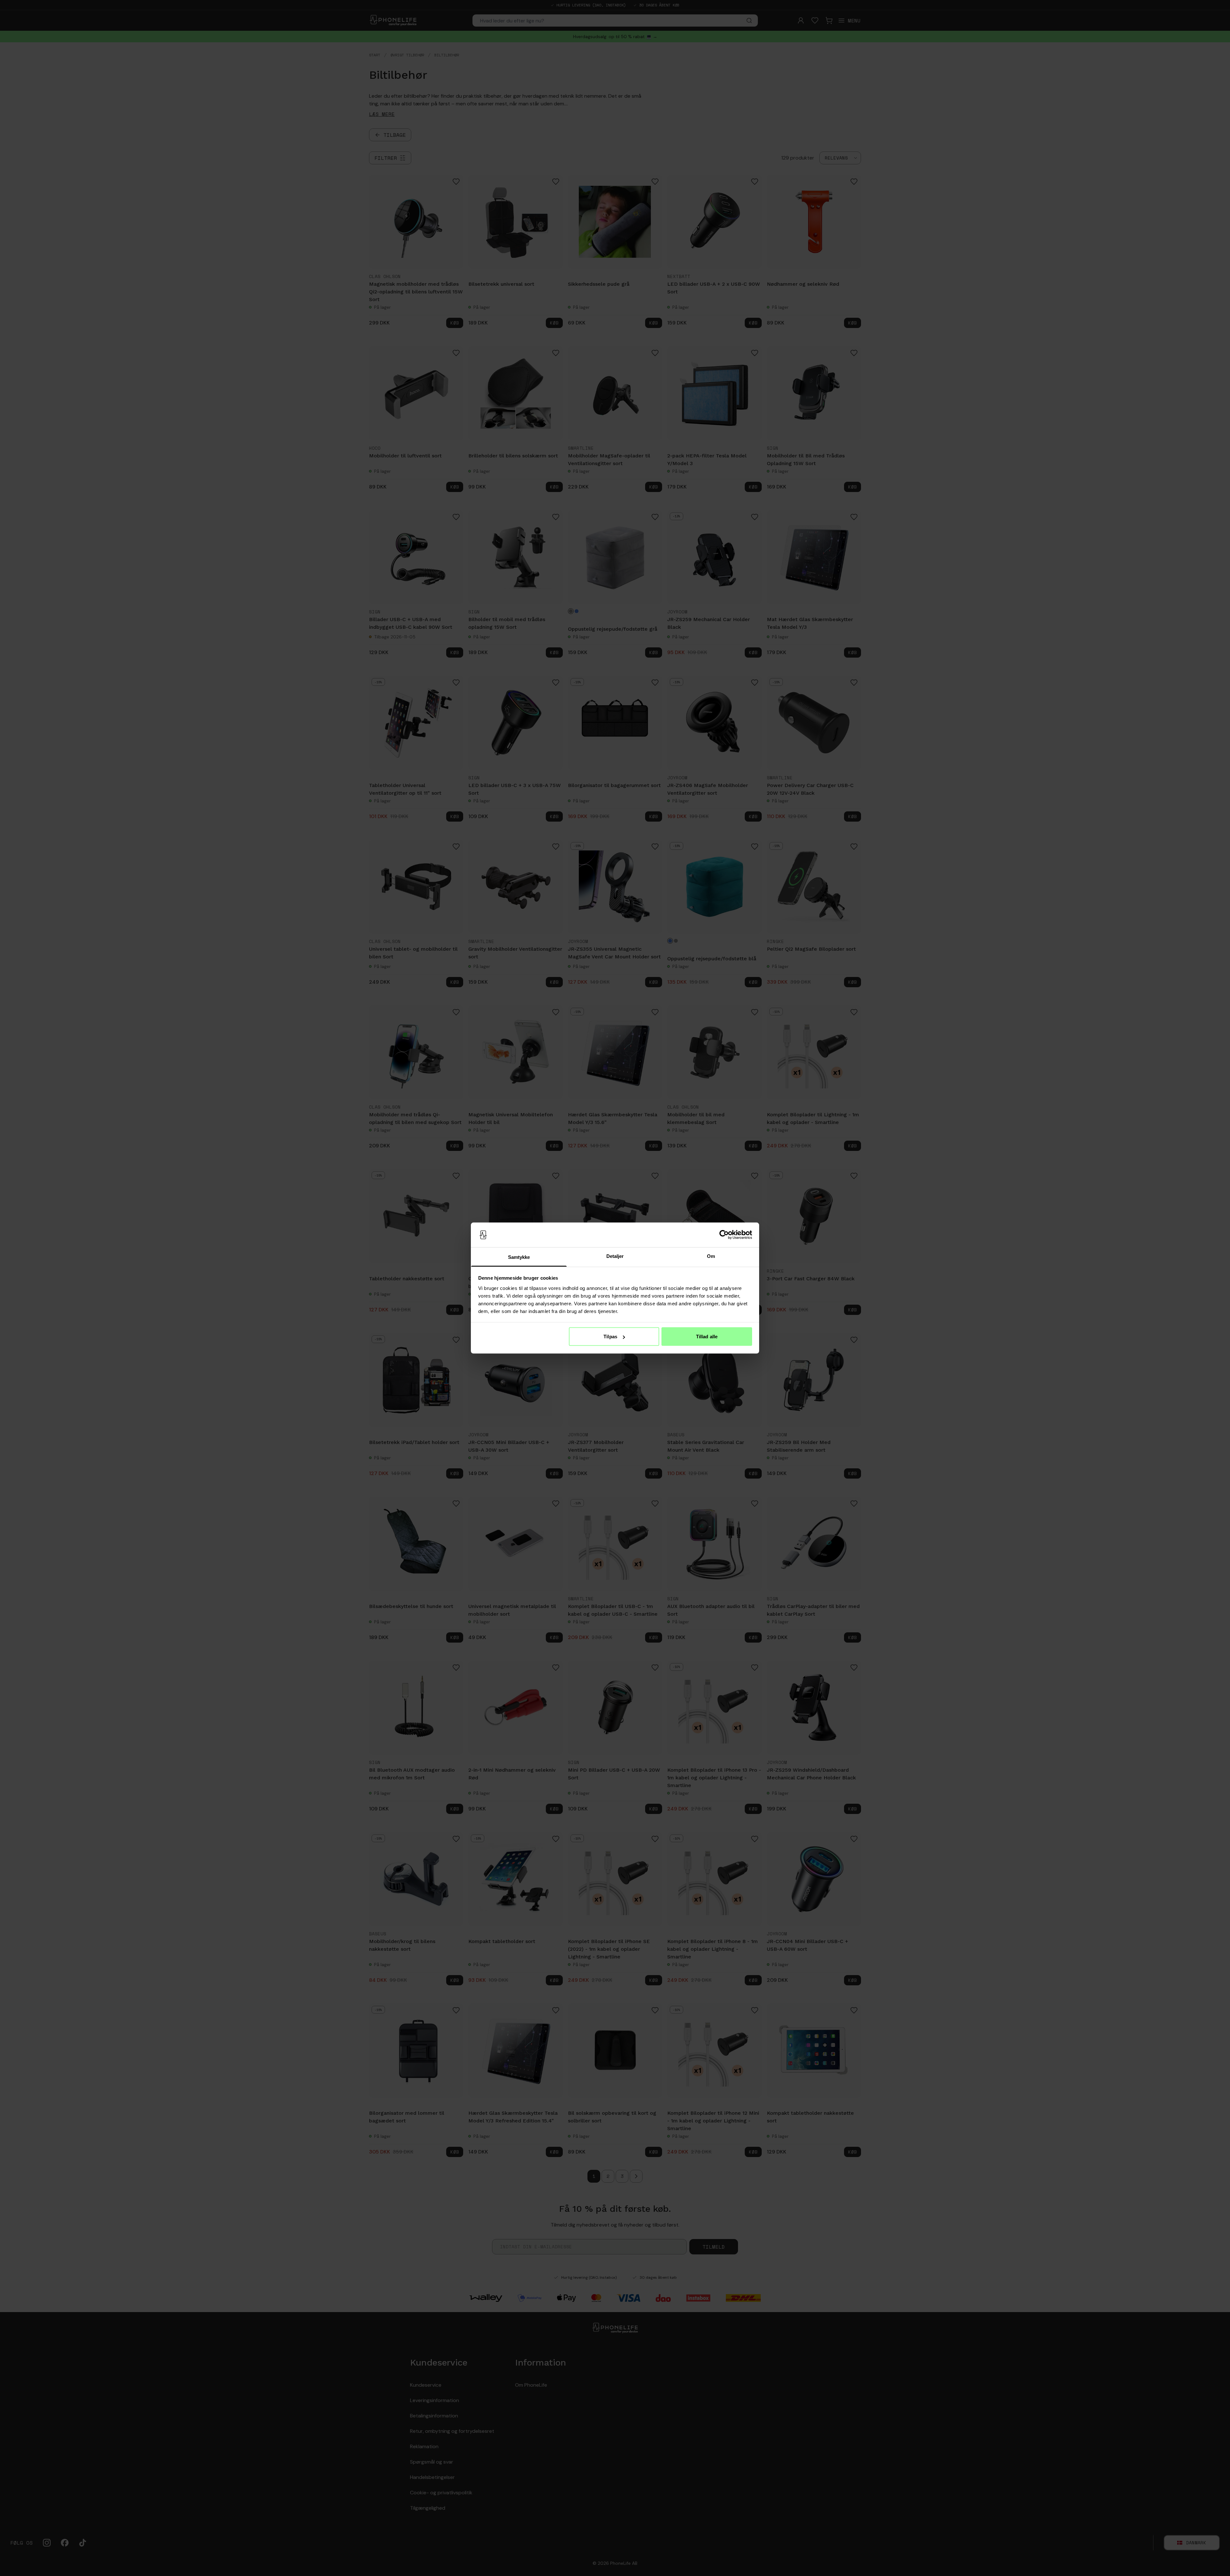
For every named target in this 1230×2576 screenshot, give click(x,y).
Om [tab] (711, 1256)
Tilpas (610, 1337)
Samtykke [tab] (519, 1257)
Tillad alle (707, 1337)
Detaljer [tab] (615, 1256)
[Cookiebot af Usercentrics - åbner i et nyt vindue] (724, 1235)
